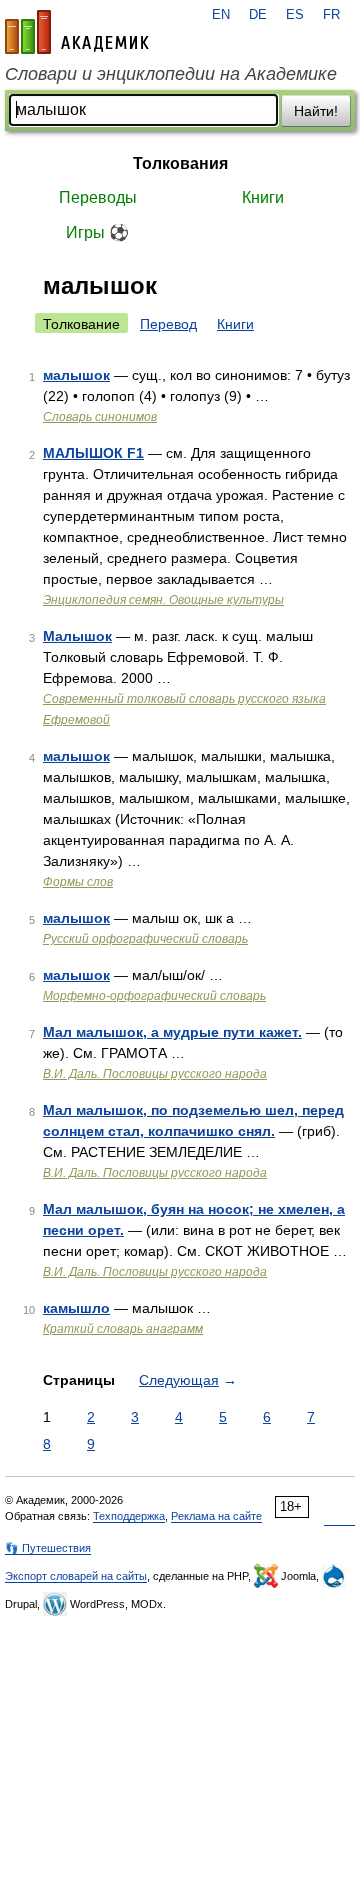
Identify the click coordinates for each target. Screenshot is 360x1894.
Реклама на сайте (216, 1516)
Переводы (98, 197)
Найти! (316, 111)
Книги (263, 197)
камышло (76, 1308)
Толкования (180, 163)
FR (331, 15)
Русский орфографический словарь (145, 939)
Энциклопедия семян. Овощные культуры (163, 600)
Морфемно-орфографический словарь (154, 996)
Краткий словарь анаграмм (123, 1329)
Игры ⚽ (97, 232)
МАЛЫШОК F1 (93, 453)
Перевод (168, 324)
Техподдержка (129, 1516)
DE (258, 15)
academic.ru (77, 32)
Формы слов (78, 882)
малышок (76, 375)
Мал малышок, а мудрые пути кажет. (172, 1032)
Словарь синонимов (100, 417)
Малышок (77, 636)
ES (295, 15)
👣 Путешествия (48, 1548)
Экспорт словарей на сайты (76, 1576)
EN (221, 15)
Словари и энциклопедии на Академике (171, 74)
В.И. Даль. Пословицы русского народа (155, 1074)
